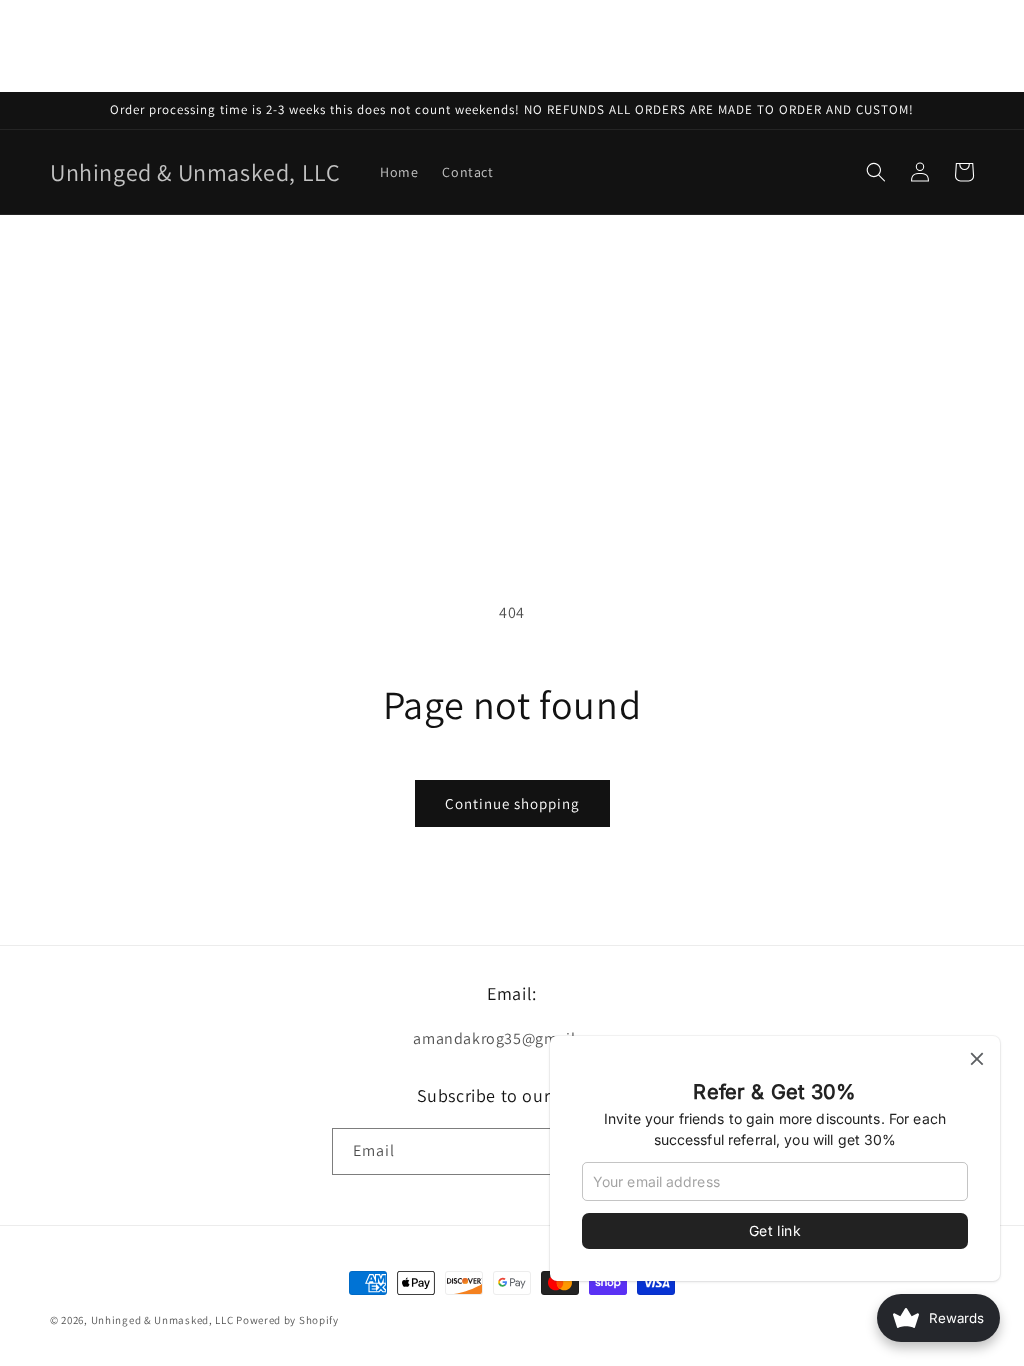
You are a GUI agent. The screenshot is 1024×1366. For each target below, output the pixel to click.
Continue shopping (512, 803)
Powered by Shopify (287, 1320)
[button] (876, 172)
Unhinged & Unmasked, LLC (162, 1320)
